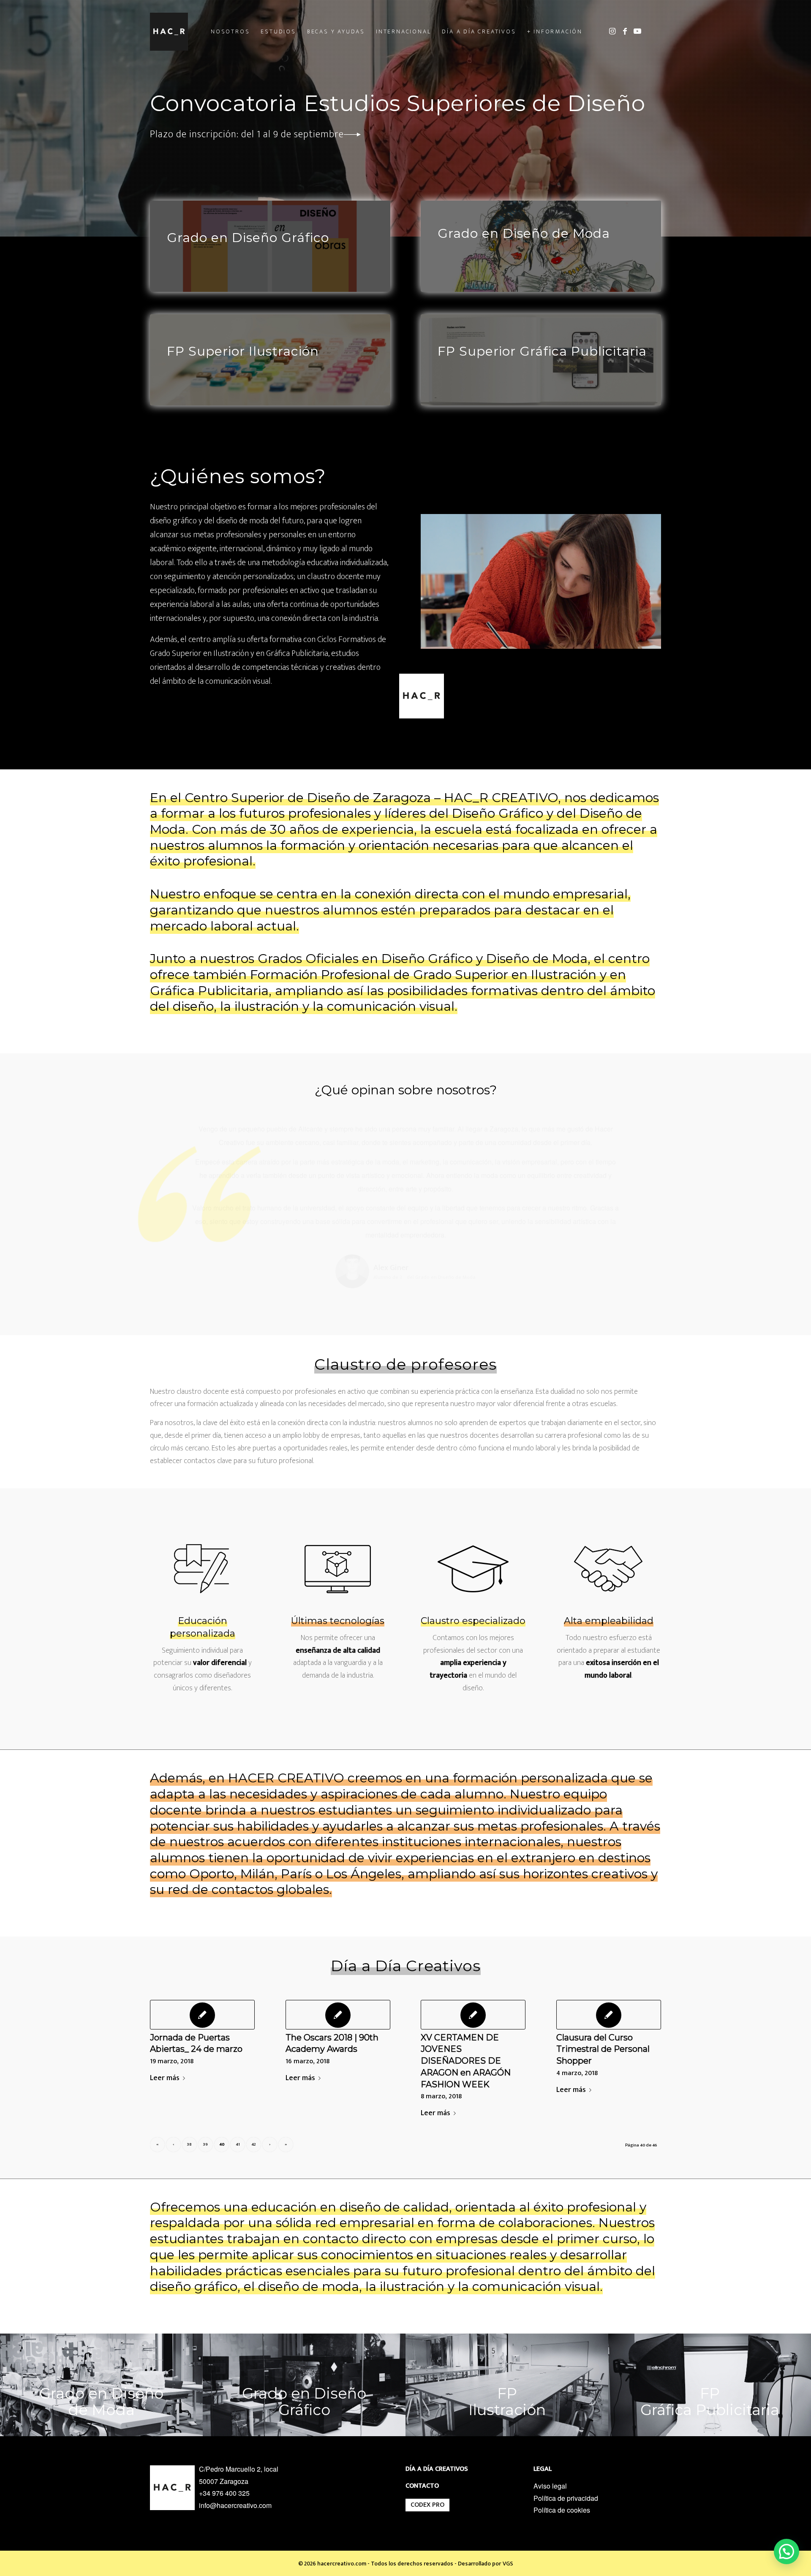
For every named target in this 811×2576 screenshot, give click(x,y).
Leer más (165, 2026)
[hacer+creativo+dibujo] (507, 2333)
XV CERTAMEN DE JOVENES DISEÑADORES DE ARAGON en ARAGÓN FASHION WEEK (466, 2009)
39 (205, 2092)
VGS (508, 2512)
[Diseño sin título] (101, 2333)
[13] (541, 360)
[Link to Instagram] (612, 31)
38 (189, 2092)
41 (238, 2092)
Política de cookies (562, 2458)
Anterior (169, 1134)
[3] (304, 2333)
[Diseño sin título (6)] (541, 246)
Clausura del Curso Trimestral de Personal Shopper (603, 1997)
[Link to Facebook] (625, 31)
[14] (270, 360)
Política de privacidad (566, 2446)
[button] (787, 2552)
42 (254, 2092)
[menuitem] (230, 32)
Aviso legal (550, 2434)
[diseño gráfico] (270, 246)
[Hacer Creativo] (169, 32)
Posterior (642, 1134)
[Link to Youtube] (637, 31)
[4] (710, 2333)
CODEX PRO (427, 2453)
